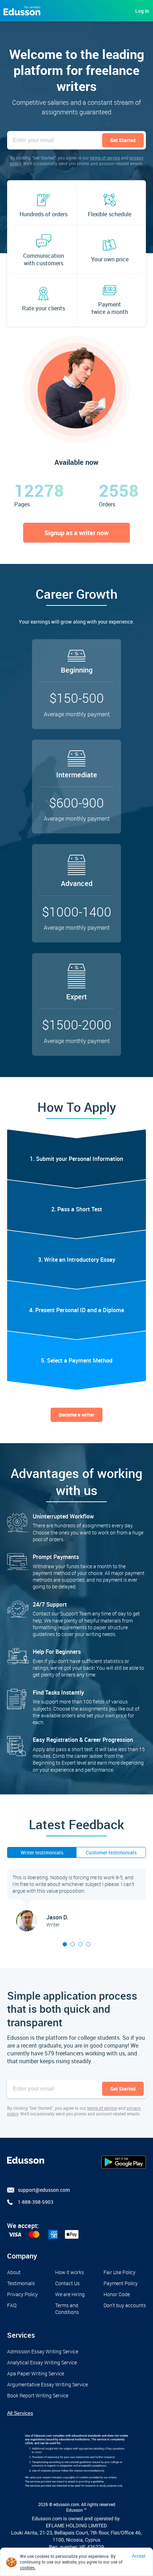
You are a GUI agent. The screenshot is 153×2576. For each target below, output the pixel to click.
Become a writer (76, 1415)
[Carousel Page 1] (65, 1944)
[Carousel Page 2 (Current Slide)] (73, 1944)
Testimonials (21, 2283)
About (14, 2272)
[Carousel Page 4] (88, 1944)
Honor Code (117, 2294)
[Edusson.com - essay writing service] (22, 10)
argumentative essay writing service (48, 2384)
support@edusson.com (44, 2190)
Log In (142, 11)
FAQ (12, 2305)
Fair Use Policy (120, 2272)
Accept (139, 2556)
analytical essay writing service (42, 2362)
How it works (70, 2272)
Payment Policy (121, 2283)
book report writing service (38, 2395)
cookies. (28, 2567)
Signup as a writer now (76, 533)
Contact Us (67, 2283)
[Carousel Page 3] (80, 1944)
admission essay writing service (43, 2351)
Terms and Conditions (67, 2309)
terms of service (105, 158)
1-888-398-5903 (36, 2202)
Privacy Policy (22, 2294)
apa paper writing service (36, 2373)
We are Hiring (70, 2294)
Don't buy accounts (125, 2305)
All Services (20, 2413)
